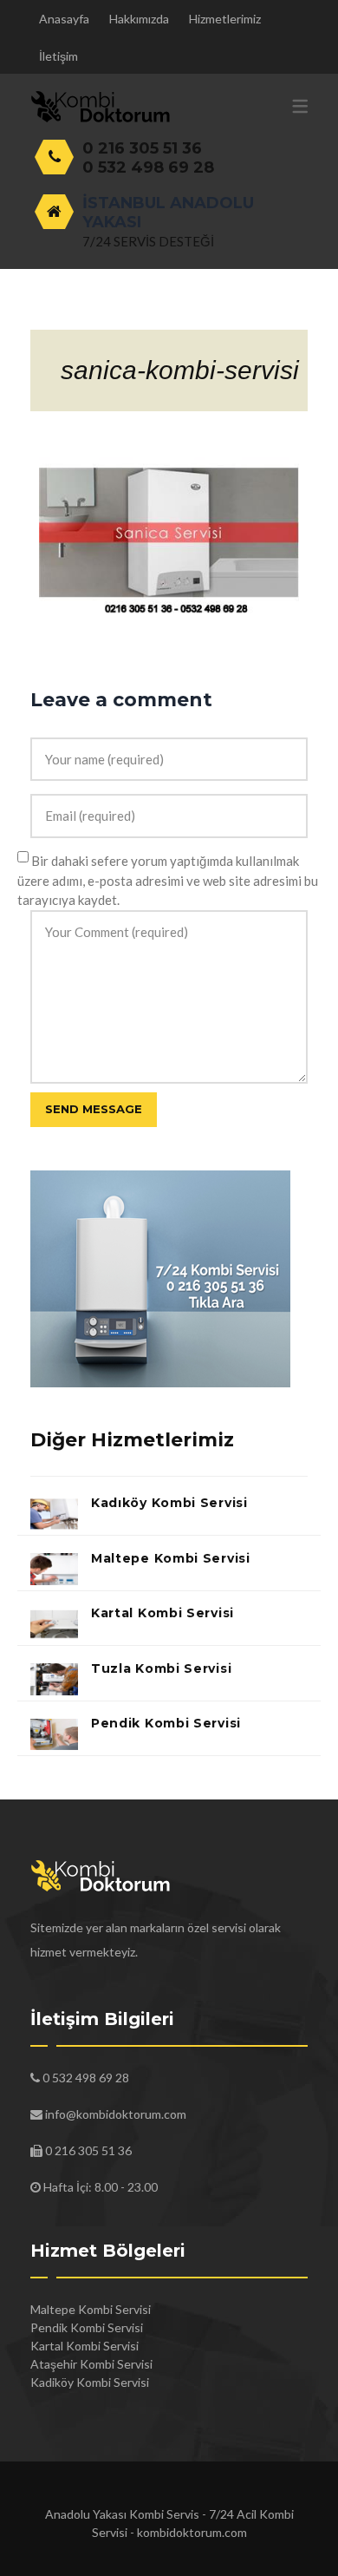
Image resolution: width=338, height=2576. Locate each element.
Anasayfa (64, 19)
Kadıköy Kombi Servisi (169, 1503)
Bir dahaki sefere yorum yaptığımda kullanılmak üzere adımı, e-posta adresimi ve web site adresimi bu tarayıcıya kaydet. (168, 881)
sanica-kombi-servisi (180, 370)
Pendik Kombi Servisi (166, 1723)
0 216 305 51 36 (142, 148)
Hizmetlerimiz (225, 19)
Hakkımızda (139, 19)
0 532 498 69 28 (148, 167)
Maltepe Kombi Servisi (171, 1558)
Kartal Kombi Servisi (162, 1613)
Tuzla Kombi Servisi (161, 1668)
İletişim (58, 56)
